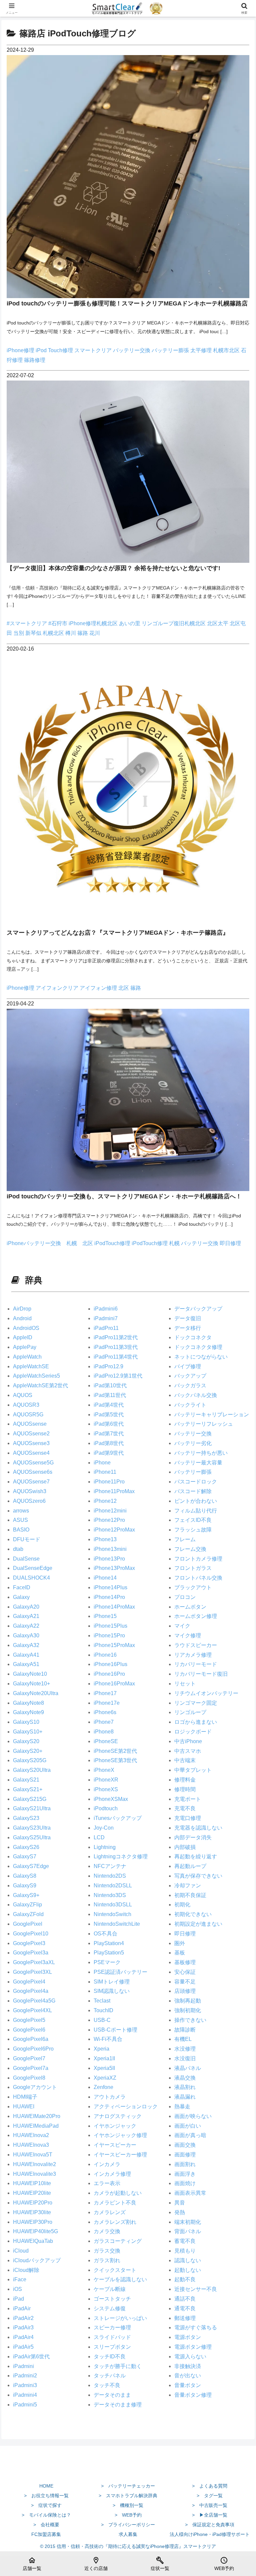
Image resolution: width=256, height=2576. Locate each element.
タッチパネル (110, 2376)
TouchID (103, 2010)
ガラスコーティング (118, 2241)
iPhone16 (105, 1655)
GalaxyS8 (25, 1876)
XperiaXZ (105, 2078)
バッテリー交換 (132, 350)
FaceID (22, 1587)
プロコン (185, 1597)
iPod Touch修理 (55, 350)
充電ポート (188, 1799)
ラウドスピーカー (196, 1645)
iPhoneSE (106, 1741)
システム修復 (110, 2308)
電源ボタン (188, 2337)
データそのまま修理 (118, 2405)
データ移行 (188, 1328)
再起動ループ (190, 1866)
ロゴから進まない (196, 1722)
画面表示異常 (190, 2193)
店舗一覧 (32, 2564)
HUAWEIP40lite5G (35, 2231)
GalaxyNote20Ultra (36, 1693)
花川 (95, 633)
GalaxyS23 (26, 1818)
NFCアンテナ (110, 1866)
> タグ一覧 (210, 2496)
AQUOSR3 (26, 1405)
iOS (17, 2289)
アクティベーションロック (126, 2106)
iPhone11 (105, 1472)
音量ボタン (188, 2385)
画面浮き (185, 2174)
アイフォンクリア (58, 988)
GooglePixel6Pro (33, 2049)
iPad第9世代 (109, 1453)
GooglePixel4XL (32, 2010)
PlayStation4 (109, 1943)
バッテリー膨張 (171, 350)
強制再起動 (188, 2001)
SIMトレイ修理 (112, 1982)
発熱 (180, 2212)
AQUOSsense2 (31, 1434)
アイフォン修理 (99, 988)
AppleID (23, 1337)
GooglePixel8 (29, 2078)
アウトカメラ (110, 2097)
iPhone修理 (21, 350)
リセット (185, 1684)
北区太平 (218, 623)
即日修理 (230, 1243)
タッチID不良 (110, 2357)
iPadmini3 (25, 2385)
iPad (18, 2299)
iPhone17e (107, 1703)
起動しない (188, 2270)
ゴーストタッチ (112, 2299)
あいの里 (130, 623)
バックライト (190, 1405)
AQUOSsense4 (31, 1453)
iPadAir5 (23, 2347)
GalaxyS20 (26, 1741)
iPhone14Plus (110, 1587)
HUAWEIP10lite (32, 2183)
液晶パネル (188, 2068)
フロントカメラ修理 (198, 1559)
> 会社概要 (46, 2525)
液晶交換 (185, 2078)
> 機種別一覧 (128, 2505)
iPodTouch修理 (113, 1243)
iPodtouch (106, 1808)
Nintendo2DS (110, 1876)
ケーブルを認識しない (120, 2279)
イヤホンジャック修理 (120, 2135)
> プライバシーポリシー (128, 2525)
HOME (46, 2486)
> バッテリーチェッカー (128, 2486)
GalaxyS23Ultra (32, 1828)
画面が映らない (193, 2116)
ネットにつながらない (201, 1357)
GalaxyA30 (26, 1635)
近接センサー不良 (196, 2289)
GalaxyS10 (26, 1722)
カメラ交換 (107, 2231)
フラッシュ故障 (193, 1530)
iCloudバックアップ (37, 2260)
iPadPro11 (106, 1328)
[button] (236, 1493)
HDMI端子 (25, 2097)
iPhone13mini (110, 1549)
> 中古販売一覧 (210, 2505)
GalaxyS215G (30, 1799)
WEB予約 (224, 2564)
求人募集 (128, 2534)
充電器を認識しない (198, 1828)
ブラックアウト (193, 1587)
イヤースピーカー (115, 2145)
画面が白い (188, 2126)
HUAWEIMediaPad (36, 2126)
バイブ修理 (188, 1366)
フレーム (185, 1539)
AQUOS (23, 1395)
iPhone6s (105, 1712)
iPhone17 (105, 1693)
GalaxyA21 (26, 1616)
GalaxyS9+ (26, 1895)
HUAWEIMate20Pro (37, 2116)
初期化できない (193, 1914)
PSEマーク (107, 1962)
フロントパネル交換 (198, 1578)
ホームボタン (190, 1607)
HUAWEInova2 (31, 2135)
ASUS (20, 1520)
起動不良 (185, 2279)
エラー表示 (107, 2183)
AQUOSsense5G (33, 1463)
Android (22, 1318)
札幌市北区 (227, 350)
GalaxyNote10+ (31, 1684)
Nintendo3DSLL (113, 1905)
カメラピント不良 (115, 2203)
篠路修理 (35, 360)
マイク (182, 1626)
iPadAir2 (23, 2318)
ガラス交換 (107, 2251)
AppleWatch (27, 1357)
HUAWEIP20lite (32, 2193)
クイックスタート (115, 2270)
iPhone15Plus (110, 1626)
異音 (180, 2203)
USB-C (102, 2020)
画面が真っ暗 (190, 2135)
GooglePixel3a (31, 1953)
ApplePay (25, 1347)
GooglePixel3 (29, 1943)
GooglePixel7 (29, 2058)
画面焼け (185, 2183)
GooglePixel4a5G (34, 2001)
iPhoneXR (106, 1780)
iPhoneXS (106, 1789)
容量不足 (185, 1982)
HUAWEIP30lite (32, 2212)
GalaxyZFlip (27, 1905)
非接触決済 (188, 2366)
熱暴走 (182, 2106)
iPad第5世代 (109, 1415)
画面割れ (185, 2164)
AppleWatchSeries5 (36, 1376)
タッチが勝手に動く (118, 2366)
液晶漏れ (185, 2097)
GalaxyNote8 (28, 1703)
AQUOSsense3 (31, 1443)
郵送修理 (185, 2318)
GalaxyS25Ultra (32, 1837)
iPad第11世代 (110, 1395)
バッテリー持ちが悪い (201, 1453)
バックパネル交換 (196, 1395)
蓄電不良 (185, 2241)
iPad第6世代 (109, 1424)
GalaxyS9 (25, 1886)
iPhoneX (104, 1770)
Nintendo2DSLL (113, 1886)
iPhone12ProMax (114, 1530)
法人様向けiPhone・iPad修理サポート (210, 2534)
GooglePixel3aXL (34, 1962)
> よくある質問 (210, 2486)
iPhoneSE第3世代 (115, 1760)
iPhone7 (104, 1722)
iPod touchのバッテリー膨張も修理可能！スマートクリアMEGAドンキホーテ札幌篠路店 (127, 303)
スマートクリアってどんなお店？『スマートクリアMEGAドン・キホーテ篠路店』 (118, 933)
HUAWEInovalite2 (34, 2164)
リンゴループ (190, 1712)
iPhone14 (105, 1578)
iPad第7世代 (109, 1434)
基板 (180, 1953)
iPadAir (22, 2308)
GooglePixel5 (29, 2020)
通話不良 (185, 2299)
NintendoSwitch (112, 1914)
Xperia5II (104, 2068)
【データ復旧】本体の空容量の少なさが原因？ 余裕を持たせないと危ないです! (113, 568)
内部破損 (185, 1847)
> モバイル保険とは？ (46, 2515)
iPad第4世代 (109, 1405)
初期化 (182, 1905)
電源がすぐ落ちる (196, 2327)
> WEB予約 (128, 2515)
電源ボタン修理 (193, 2347)
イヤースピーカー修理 (120, 2155)
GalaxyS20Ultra (32, 1770)
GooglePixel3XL (32, 1972)
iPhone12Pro (109, 1520)
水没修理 (185, 2049)
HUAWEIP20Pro (33, 2203)
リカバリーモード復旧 (201, 1674)
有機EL (183, 2039)
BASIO (21, 1530)
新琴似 (34, 633)
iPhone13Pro (109, 1559)
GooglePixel (28, 1924)
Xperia (101, 2049)
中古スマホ (188, 1751)
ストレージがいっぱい (120, 2318)
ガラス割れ (107, 2260)
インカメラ (107, 2164)
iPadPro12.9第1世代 (118, 1376)
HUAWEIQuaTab (33, 2241)
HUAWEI (24, 2106)
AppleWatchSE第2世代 (40, 1385)
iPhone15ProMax (114, 1645)
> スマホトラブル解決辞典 (128, 2496)
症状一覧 (160, 2564)
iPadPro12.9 (108, 1366)
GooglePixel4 (29, 1982)
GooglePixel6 (29, 2030)
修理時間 (185, 1789)
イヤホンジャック (115, 2126)
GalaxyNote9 (28, 1712)
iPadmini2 (25, 2376)
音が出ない (188, 2376)
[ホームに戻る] (128, 2470)
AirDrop (22, 1309)
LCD (99, 1837)
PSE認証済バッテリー (120, 1972)
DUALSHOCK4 (31, 1578)
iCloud (21, 2251)
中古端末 (185, 1760)
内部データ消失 (193, 1837)
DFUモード (27, 1539)
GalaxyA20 (26, 1607)
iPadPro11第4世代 (116, 1357)
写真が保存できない (198, 1876)
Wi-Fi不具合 (108, 2039)
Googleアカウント (35, 2087)
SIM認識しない (112, 1991)
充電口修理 (188, 1818)
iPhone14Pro (109, 1597)
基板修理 (185, 1962)
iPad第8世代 (109, 1443)
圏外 (180, 1943)
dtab (18, 1549)
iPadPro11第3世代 (116, 1347)
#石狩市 (58, 623)
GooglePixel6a (31, 2039)
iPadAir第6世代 (31, 2357)
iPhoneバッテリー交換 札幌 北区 (50, 1243)
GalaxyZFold (28, 1914)
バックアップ (190, 1376)
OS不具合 (105, 1934)
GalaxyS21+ (28, 1789)
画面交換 (185, 2145)
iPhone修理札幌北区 (94, 623)
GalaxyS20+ (28, 1751)
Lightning (105, 1847)
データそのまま (112, 2395)
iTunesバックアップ (118, 1818)
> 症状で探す (46, 2505)
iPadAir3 (23, 2327)
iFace (20, 2279)
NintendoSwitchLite (117, 1924)
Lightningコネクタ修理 (121, 1856)
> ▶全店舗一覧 (210, 2515)
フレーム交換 (190, 1549)
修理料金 (185, 1780)
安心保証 (185, 1972)
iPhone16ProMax (114, 1684)
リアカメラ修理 (193, 1655)
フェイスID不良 (193, 1520)
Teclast (102, 2001)
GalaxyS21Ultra (32, 1808)
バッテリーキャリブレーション (212, 1415)
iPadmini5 (25, 2405)
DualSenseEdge (33, 1568)
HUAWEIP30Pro (33, 2222)
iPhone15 (105, 1616)
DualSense (26, 1559)
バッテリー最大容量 (198, 1463)
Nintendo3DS (110, 1895)
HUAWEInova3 (31, 2145)
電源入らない (190, 2357)
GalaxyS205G (30, 1760)
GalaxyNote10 (30, 1674)
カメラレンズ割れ (115, 2222)
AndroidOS (26, 1328)
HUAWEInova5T (33, 2155)
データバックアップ (198, 1309)
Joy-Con (104, 1828)
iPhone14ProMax (114, 1607)
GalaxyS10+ (28, 1732)
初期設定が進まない (198, 1924)
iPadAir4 (23, 2337)
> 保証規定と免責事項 (210, 2525)
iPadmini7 (106, 1318)
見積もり (185, 2251)
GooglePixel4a (31, 1991)
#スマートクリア (27, 623)
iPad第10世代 (110, 1385)
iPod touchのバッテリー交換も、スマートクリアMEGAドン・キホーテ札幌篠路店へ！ (124, 1196)
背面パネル (188, 2231)
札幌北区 (54, 633)
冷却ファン (188, 1886)
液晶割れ (185, 2087)
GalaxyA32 (26, 1645)
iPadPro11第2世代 (116, 1337)
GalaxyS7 (25, 1856)
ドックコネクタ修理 (198, 1347)
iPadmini (23, 2366)
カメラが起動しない (118, 2193)
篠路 (83, 633)
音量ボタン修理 (193, 2395)
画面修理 (185, 2155)
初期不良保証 (190, 1895)
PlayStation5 (109, 1953)
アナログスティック (118, 2116)
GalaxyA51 (26, 1664)
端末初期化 (188, 2222)
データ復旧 (188, 1318)
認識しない (188, 2260)
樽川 (71, 633)
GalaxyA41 (26, 1655)
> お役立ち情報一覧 (46, 2496)
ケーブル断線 (110, 2289)
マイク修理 (188, 1635)
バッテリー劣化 (193, 1443)
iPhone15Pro (109, 1635)
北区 (124, 988)
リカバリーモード (196, 1664)
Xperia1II (104, 2058)
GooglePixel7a (31, 2068)
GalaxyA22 (26, 1626)
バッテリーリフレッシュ (204, 1424)
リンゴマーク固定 (196, 1703)
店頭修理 (185, 1991)
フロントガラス (193, 1568)
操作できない (190, 2020)
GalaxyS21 (26, 1780)
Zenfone (103, 2087)
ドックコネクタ (193, 1337)
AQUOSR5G (28, 1415)
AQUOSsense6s (33, 1472)
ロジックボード (193, 1732)
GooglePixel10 (31, 1934)
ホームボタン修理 (196, 1616)
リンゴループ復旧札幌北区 (174, 623)
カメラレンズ (110, 2212)
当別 (19, 633)
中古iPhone (188, 1741)
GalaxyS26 (26, 1847)
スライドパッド (112, 2337)
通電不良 (185, 2308)
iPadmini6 (106, 1309)
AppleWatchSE (31, 1366)
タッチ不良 (107, 2385)
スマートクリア (94, 350)
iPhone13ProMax (114, 1568)
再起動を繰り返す (196, 1856)
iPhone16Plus (110, 1664)
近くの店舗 (96, 2564)
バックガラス (190, 1385)
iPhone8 (104, 1732)
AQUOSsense (30, 1424)
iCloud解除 (26, 2270)
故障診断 (185, 2030)
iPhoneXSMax (111, 1799)
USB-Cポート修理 (115, 2030)
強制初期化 (188, 2010)
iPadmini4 (25, 2395)
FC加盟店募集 (46, 2534)
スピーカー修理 (112, 2327)
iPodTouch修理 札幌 (156, 1243)
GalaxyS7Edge (31, 1866)
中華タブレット (193, 1770)
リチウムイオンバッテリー (206, 1693)
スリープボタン (112, 2347)
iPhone (102, 1463)
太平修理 (202, 350)
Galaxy (21, 1597)
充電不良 (185, 1808)
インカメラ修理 (112, 2174)
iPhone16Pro (109, 1674)
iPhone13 (105, 1539)
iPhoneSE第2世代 (115, 1751)
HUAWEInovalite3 (34, 2174)
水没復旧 (185, 2058)
